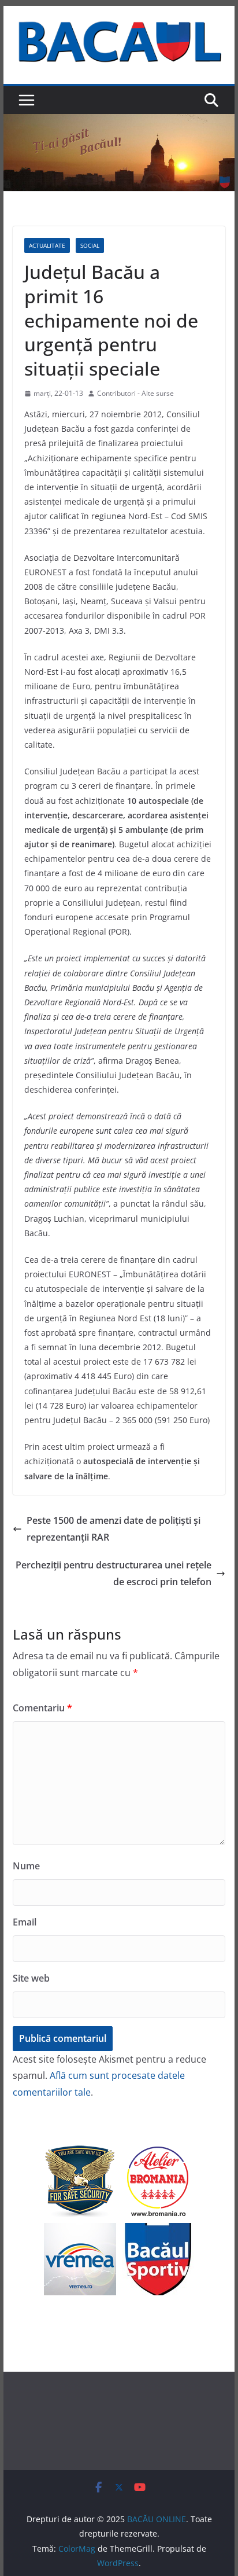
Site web (31, 1978)
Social (90, 245)
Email (25, 1922)
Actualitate (47, 245)
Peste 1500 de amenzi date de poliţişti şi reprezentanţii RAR (114, 1529)
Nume (26, 1866)
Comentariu (42, 1708)
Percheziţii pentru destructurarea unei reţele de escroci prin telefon (114, 1573)
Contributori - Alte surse (135, 393)
